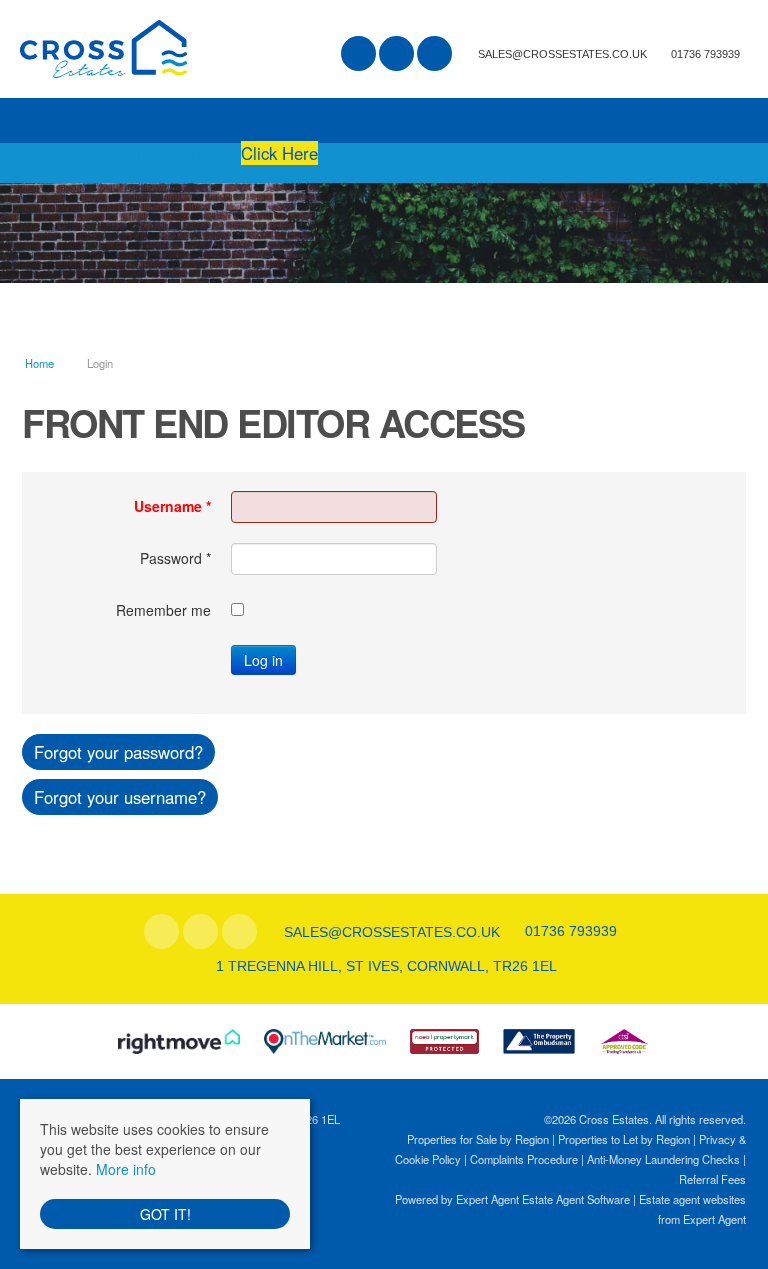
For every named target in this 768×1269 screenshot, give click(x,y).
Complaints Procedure (524, 1159)
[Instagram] (434, 55)
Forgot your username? (120, 797)
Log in (263, 660)
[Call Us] (668, 53)
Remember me (163, 610)
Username (172, 506)
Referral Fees (712, 1179)
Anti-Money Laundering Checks (663, 1159)
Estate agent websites (692, 1199)
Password (175, 558)
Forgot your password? (118, 752)
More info (126, 1169)
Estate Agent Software (576, 1199)
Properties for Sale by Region (478, 1139)
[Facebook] (358, 55)
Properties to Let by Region (624, 1139)
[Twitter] (396, 55)
